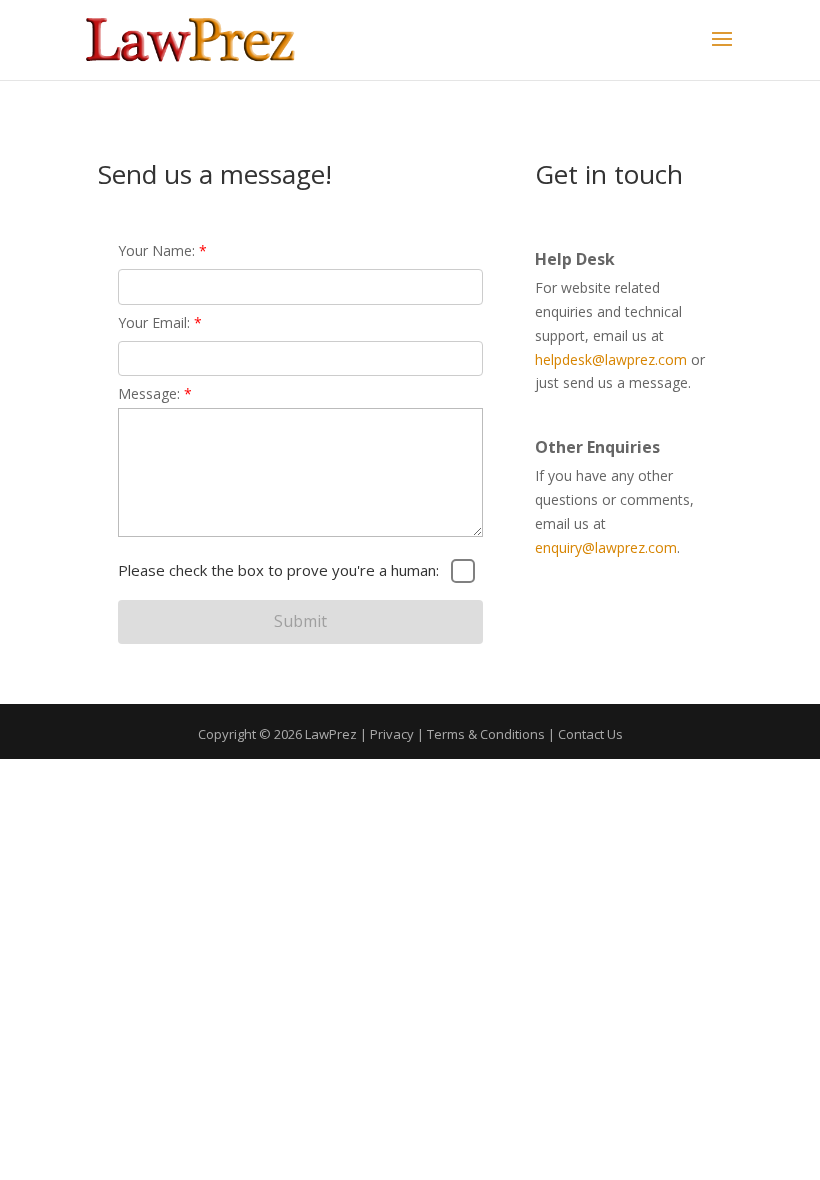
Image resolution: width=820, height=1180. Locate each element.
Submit (300, 621)
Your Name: (162, 250)
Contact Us (590, 734)
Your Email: (160, 322)
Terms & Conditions (486, 734)
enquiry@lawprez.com (606, 547)
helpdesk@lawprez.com (611, 359)
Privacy (392, 734)
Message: (155, 393)
